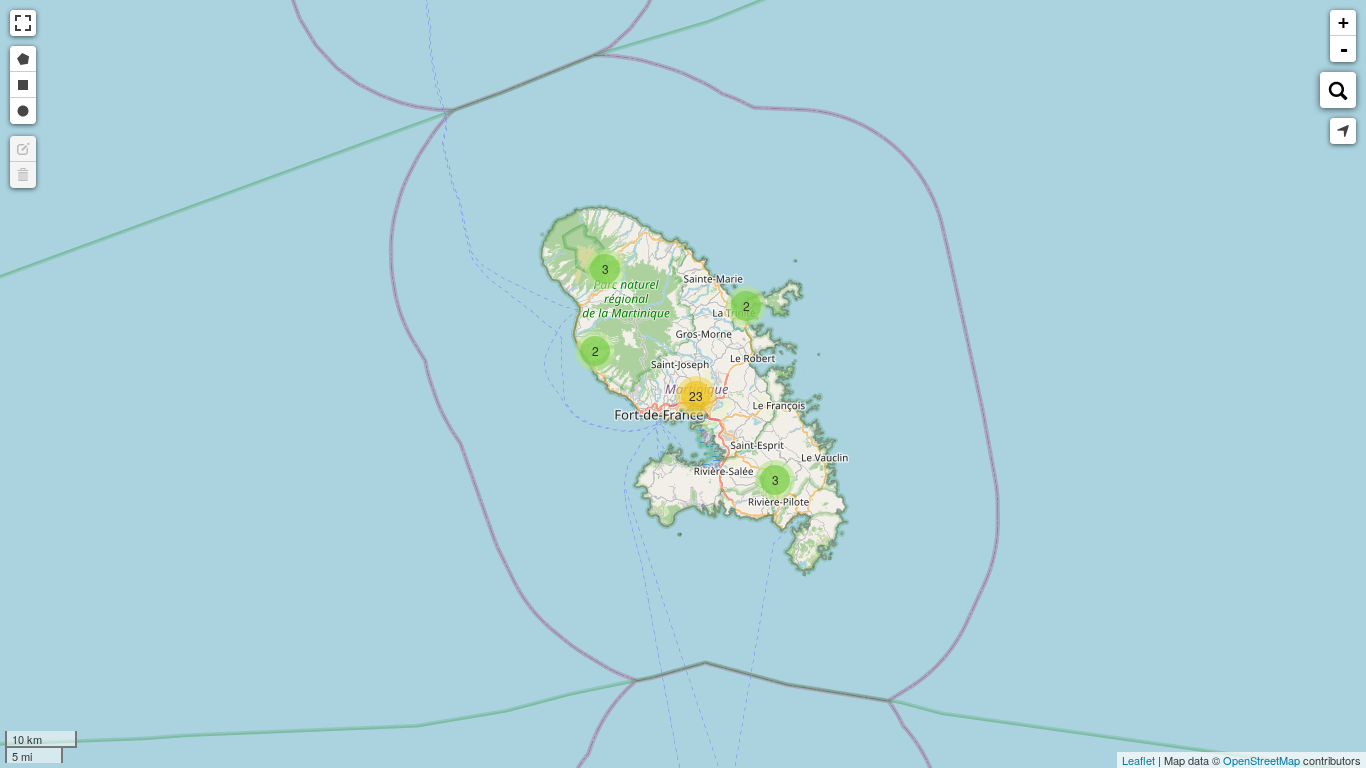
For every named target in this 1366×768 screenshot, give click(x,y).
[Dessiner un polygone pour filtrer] (23, 59)
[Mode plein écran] (23, 23)
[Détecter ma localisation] (1343, 131)
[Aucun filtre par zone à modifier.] (23, 149)
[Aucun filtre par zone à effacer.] (23, 175)
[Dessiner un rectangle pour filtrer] (23, 85)
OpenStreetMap (1261, 760)
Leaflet (1138, 760)
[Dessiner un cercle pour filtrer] (23, 111)
